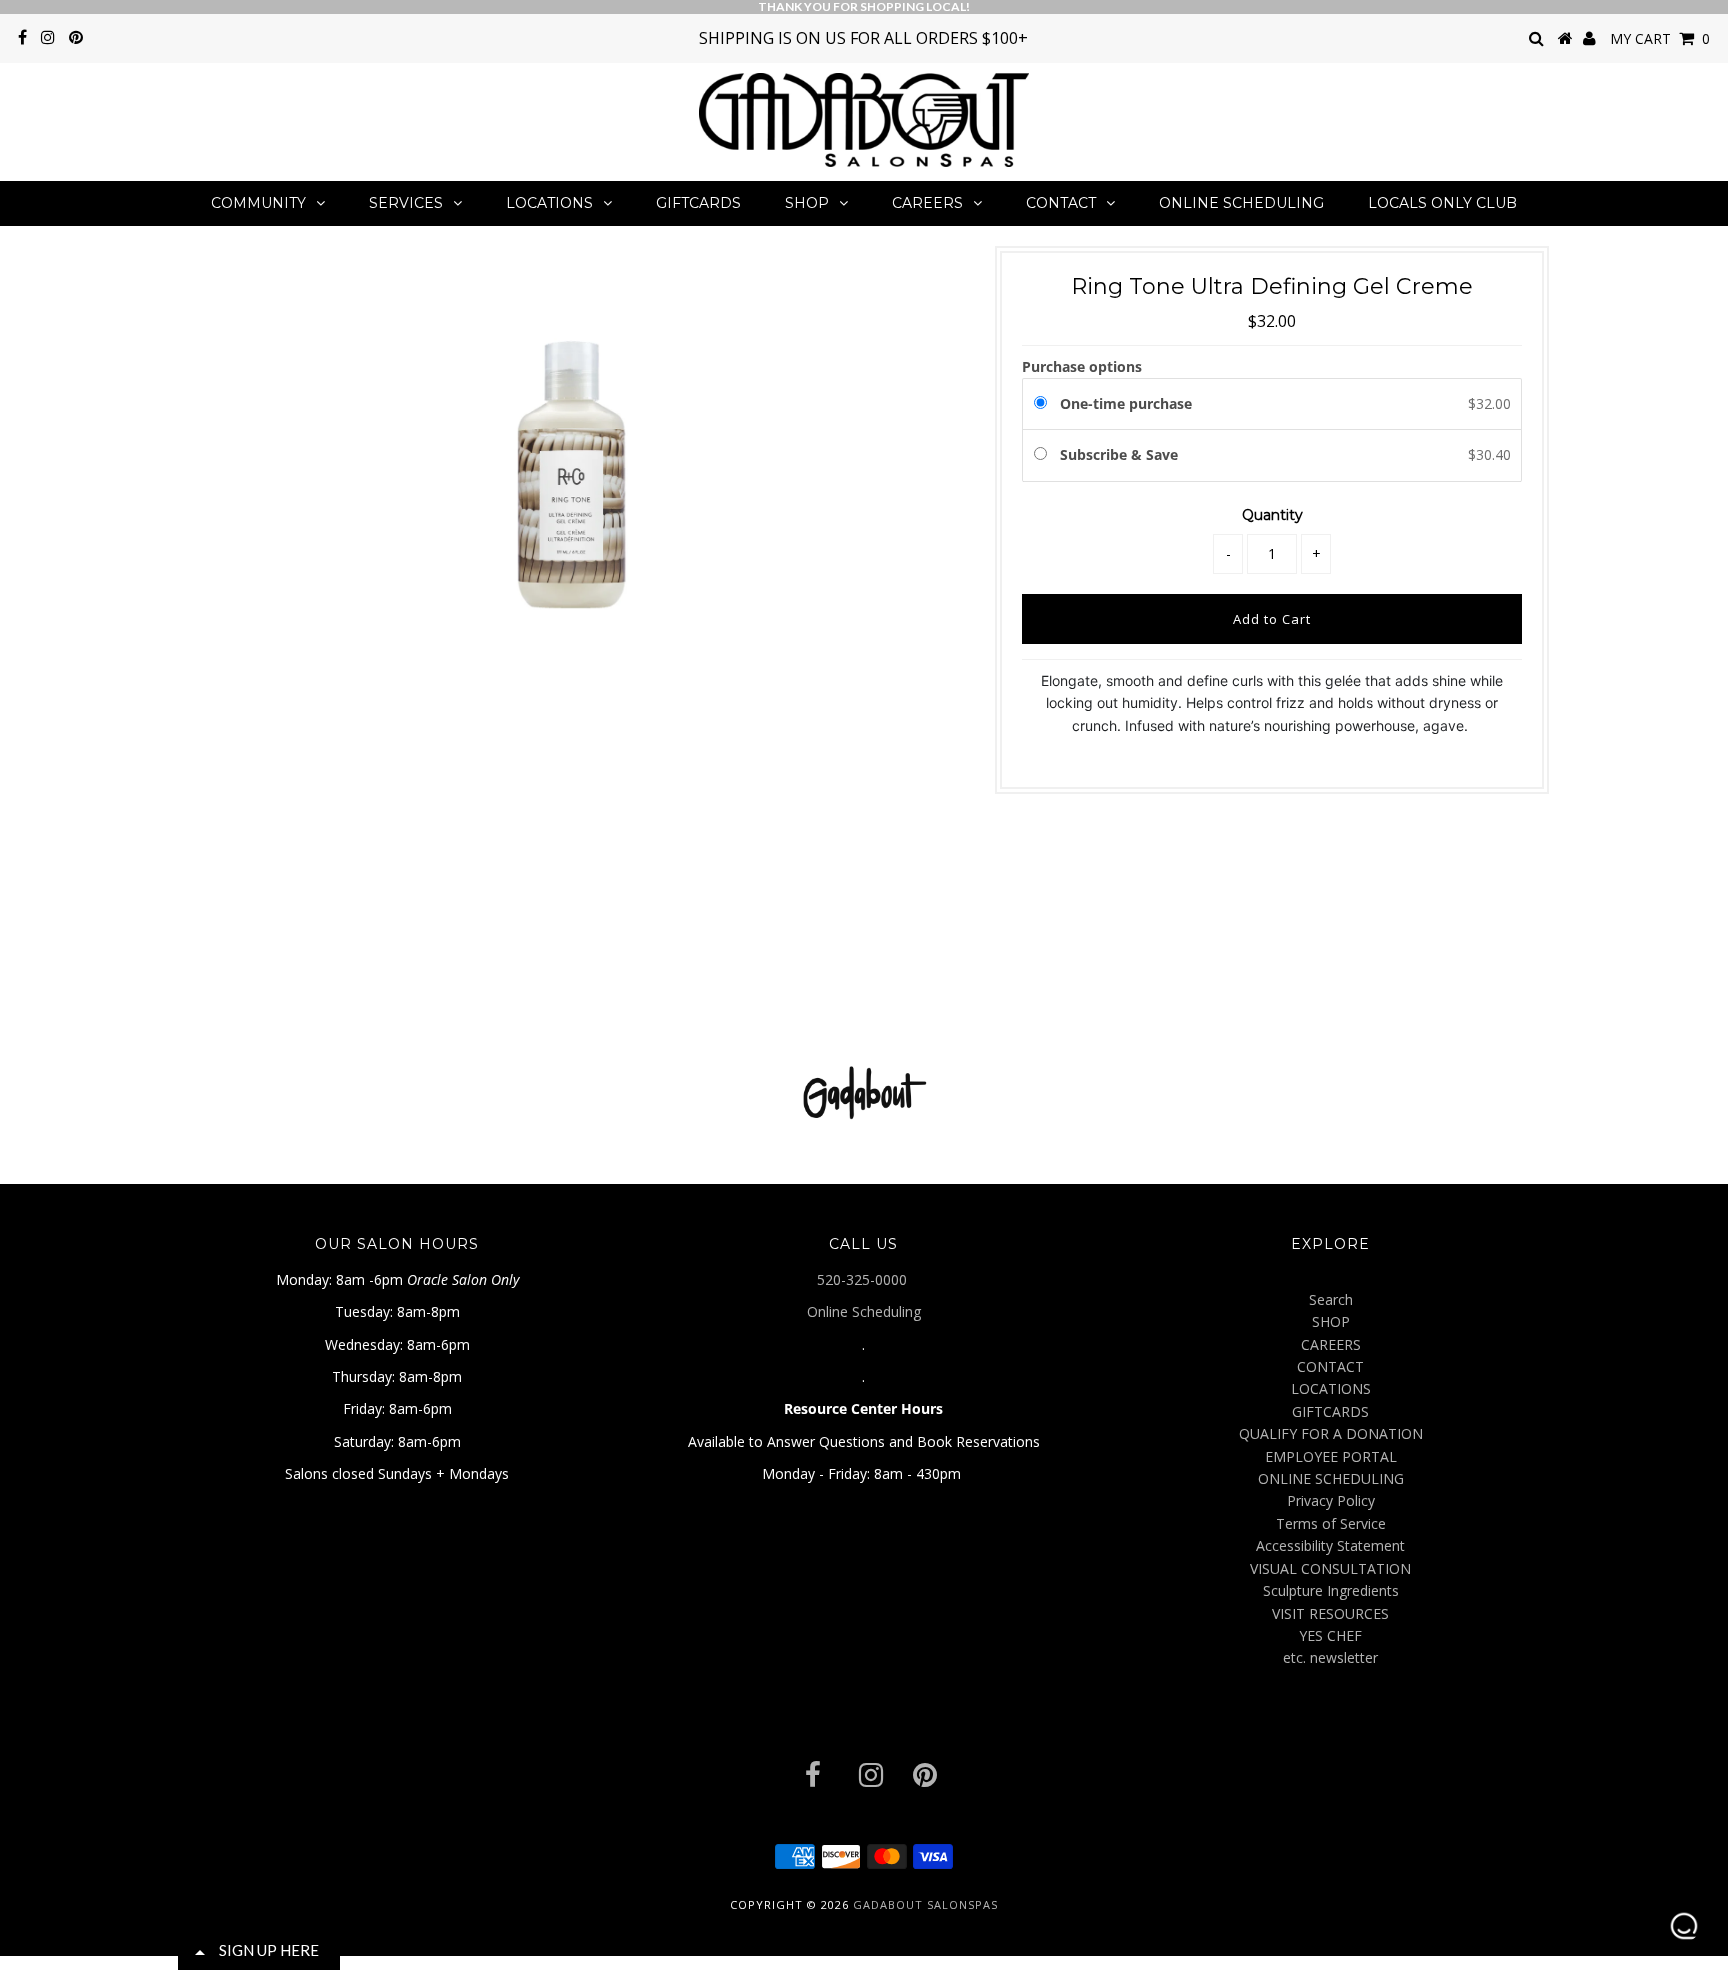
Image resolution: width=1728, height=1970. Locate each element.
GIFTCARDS (698, 203)
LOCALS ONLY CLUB (1442, 203)
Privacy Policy (1331, 1500)
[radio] (1044, 404)
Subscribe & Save (1121, 454)
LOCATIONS (549, 203)
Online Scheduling (864, 1311)
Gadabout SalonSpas (925, 1904)
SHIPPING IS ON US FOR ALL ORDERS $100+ (863, 38)
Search (1331, 1299)
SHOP (807, 203)
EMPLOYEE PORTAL (1331, 1456)
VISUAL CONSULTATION (1330, 1568)
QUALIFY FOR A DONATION (1331, 1433)
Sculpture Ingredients (1331, 1590)
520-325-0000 (864, 1279)
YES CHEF (1330, 1635)
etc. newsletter (1330, 1657)
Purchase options (1082, 366)
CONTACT (1061, 203)
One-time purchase (1126, 403)
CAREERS (927, 203)
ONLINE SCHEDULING (1241, 203)
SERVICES (406, 203)
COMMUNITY (258, 203)
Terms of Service (1331, 1523)
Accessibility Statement (1330, 1545)
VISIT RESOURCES (1330, 1613)
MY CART (1660, 38)
